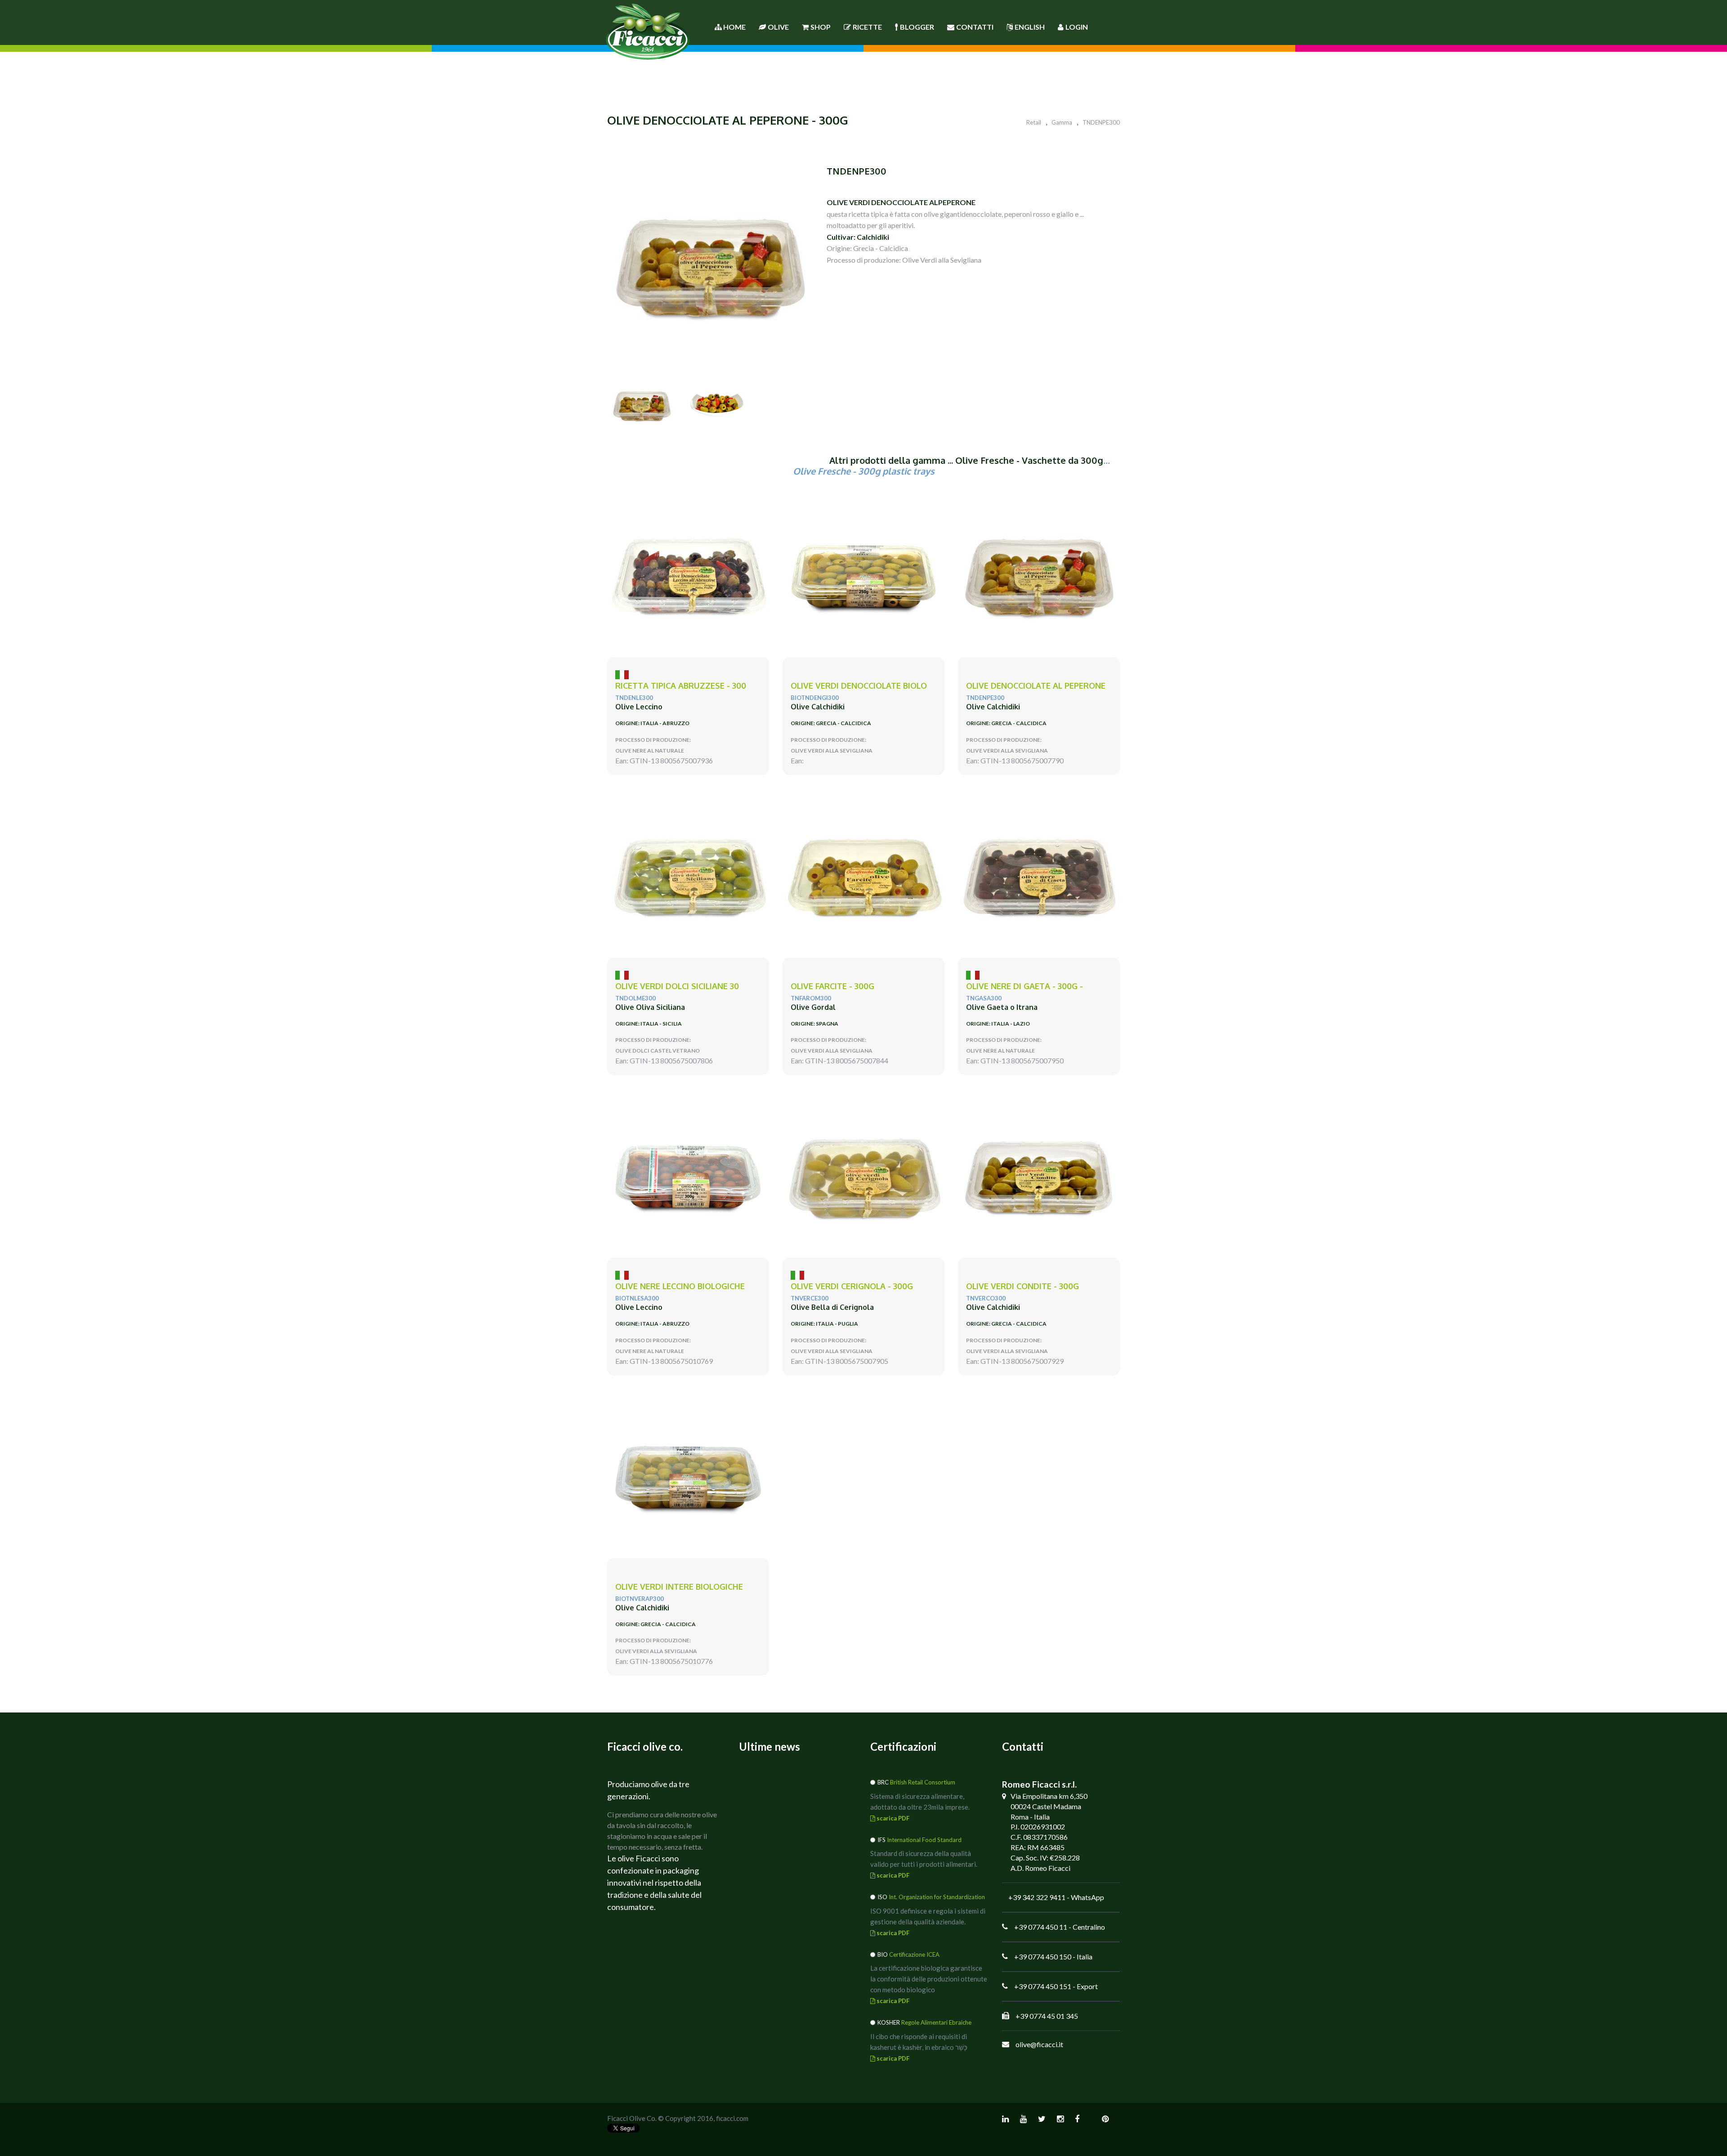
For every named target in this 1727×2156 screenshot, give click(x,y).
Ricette (867, 27)
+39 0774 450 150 (1043, 1957)
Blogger (917, 27)
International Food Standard (924, 1840)
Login (1077, 27)
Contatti (975, 27)
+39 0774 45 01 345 (1047, 2016)
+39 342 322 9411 (1037, 1897)
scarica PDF (892, 1818)
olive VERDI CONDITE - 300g (1022, 1286)
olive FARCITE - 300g (832, 986)
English (1030, 27)
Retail (1034, 122)
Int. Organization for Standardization (937, 1897)
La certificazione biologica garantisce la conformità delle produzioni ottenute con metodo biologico (929, 1979)
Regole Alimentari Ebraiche (936, 2022)
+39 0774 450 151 (1043, 1986)
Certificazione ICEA (914, 1954)
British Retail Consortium (923, 1782)
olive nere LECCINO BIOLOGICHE (680, 1286)
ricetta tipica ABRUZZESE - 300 (681, 686)
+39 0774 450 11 (1041, 1927)
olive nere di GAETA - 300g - (1025, 986)
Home (734, 27)
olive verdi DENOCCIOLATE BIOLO (859, 686)
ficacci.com (732, 2118)
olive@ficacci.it (1039, 2044)
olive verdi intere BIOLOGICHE (679, 1587)
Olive (778, 27)
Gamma (1062, 122)
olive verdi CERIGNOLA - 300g (852, 1286)
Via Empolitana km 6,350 (1049, 1796)
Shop (821, 27)
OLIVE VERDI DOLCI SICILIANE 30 (677, 986)
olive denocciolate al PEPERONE (1036, 686)
